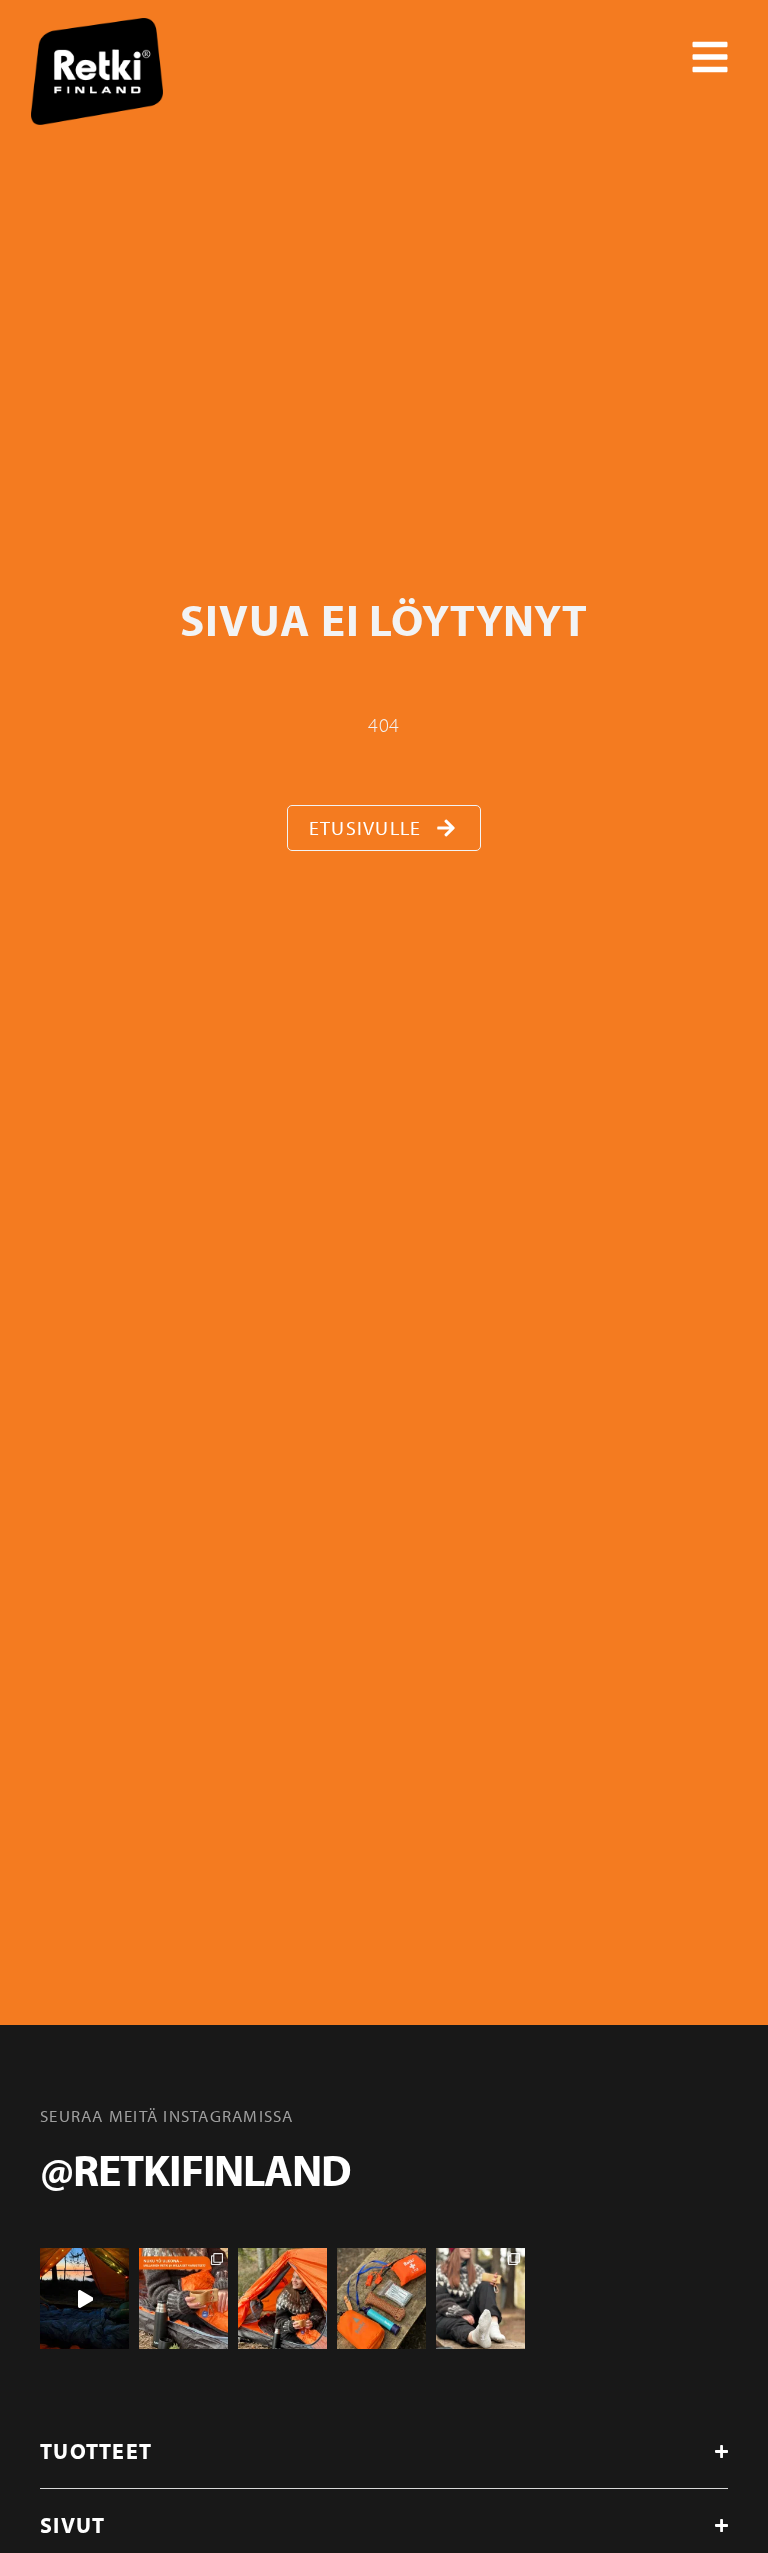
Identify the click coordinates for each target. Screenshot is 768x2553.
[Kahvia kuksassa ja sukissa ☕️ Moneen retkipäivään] (480, 2298)
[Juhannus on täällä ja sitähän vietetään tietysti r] (381, 2298)
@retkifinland (195, 2169)
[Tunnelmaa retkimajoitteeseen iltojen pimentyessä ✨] (84, 2298)
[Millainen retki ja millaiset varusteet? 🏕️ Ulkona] (183, 2298)
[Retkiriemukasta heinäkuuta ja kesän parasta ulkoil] (282, 2298)
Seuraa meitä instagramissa (167, 2115)
